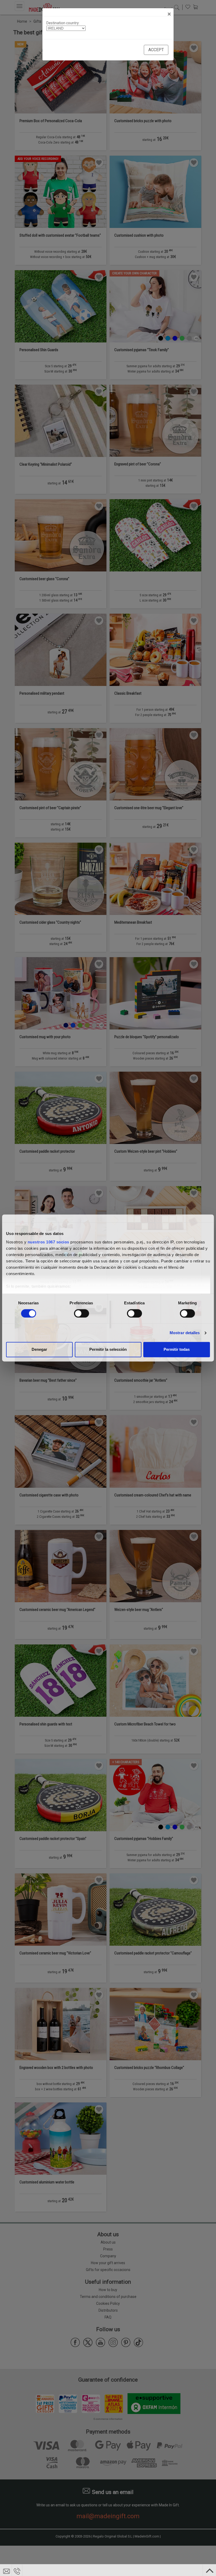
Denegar (39, 1350)
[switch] (82, 1313)
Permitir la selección (108, 1350)
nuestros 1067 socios (48, 1242)
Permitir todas (177, 1350)
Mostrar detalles (185, 1333)
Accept (156, 50)
